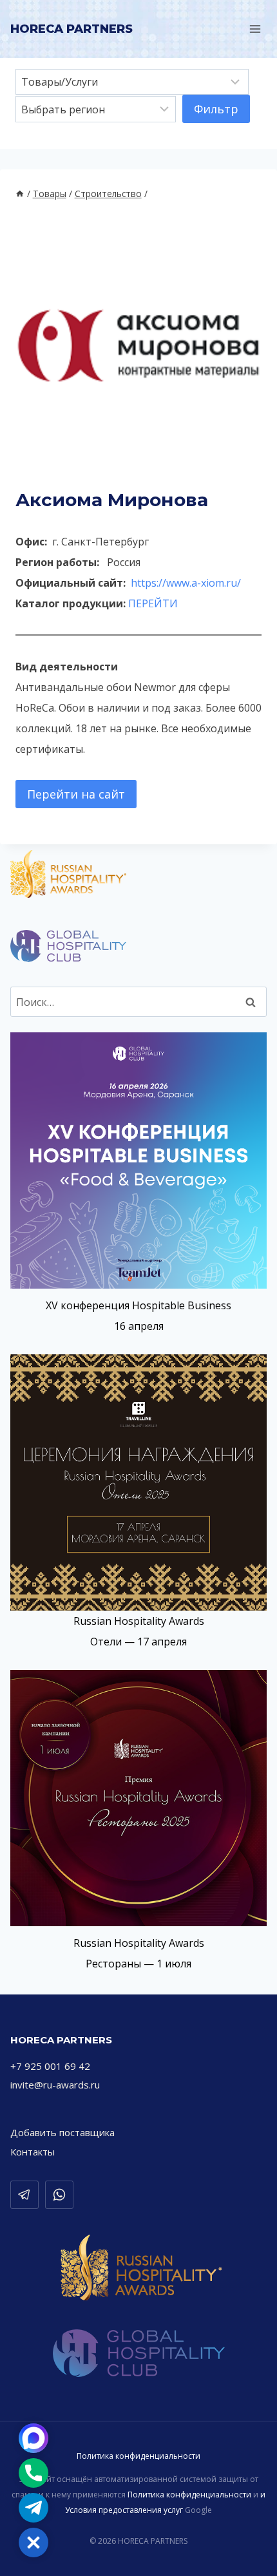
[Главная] (20, 194)
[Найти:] (138, 1002)
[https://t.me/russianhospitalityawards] (24, 2195)
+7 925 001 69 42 (50, 2066)
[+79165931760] (59, 2195)
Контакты (33, 2152)
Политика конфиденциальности (138, 2456)
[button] (33, 2543)
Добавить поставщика (62, 2132)
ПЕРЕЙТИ (153, 603)
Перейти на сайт (76, 794)
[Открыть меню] (255, 29)
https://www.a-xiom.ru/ (186, 583)
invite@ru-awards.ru (55, 2085)
